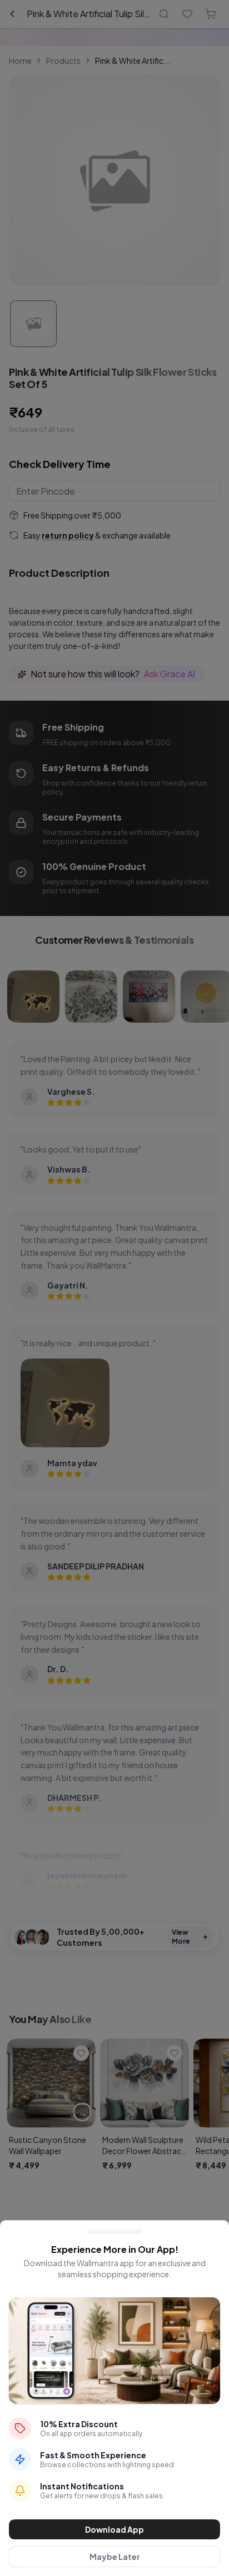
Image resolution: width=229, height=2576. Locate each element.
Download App (114, 2529)
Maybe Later (115, 2557)
